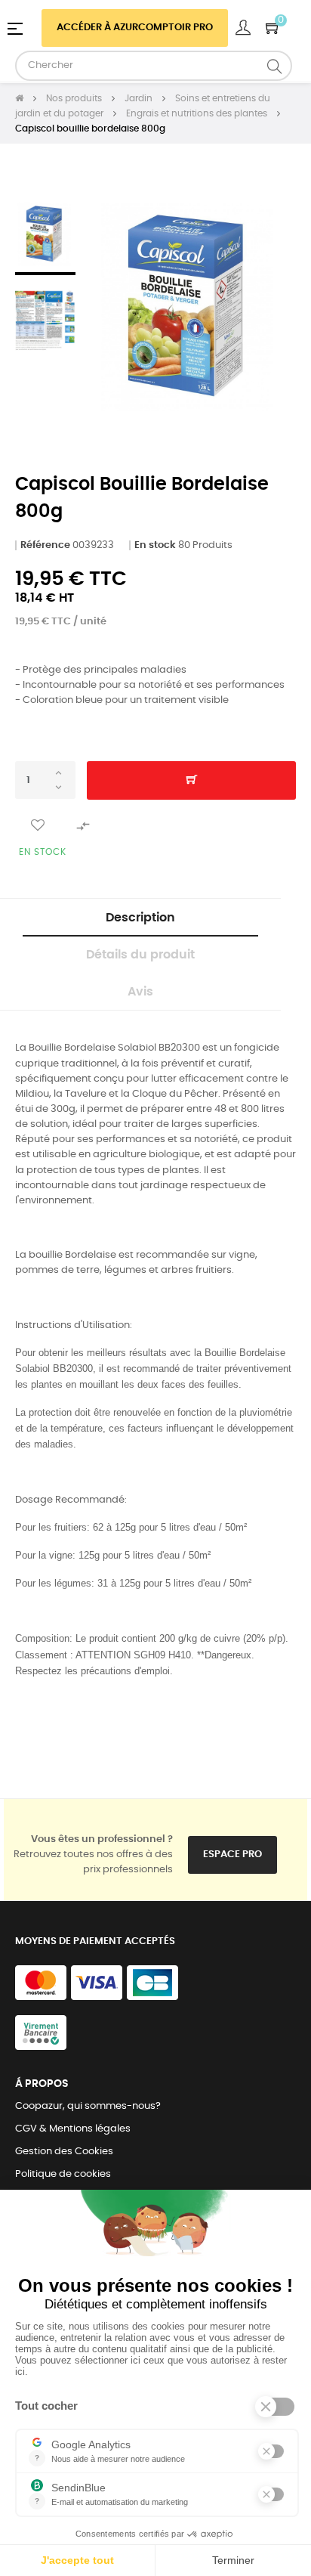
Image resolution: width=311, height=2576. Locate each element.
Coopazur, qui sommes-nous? (88, 2106)
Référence (45, 545)
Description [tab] (140, 918)
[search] (275, 66)
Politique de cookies (63, 2174)
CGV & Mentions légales (73, 2129)
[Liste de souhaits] (38, 826)
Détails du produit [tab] (140, 955)
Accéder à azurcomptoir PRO (135, 28)
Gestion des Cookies (64, 2152)
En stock (155, 545)
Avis (140, 992)
